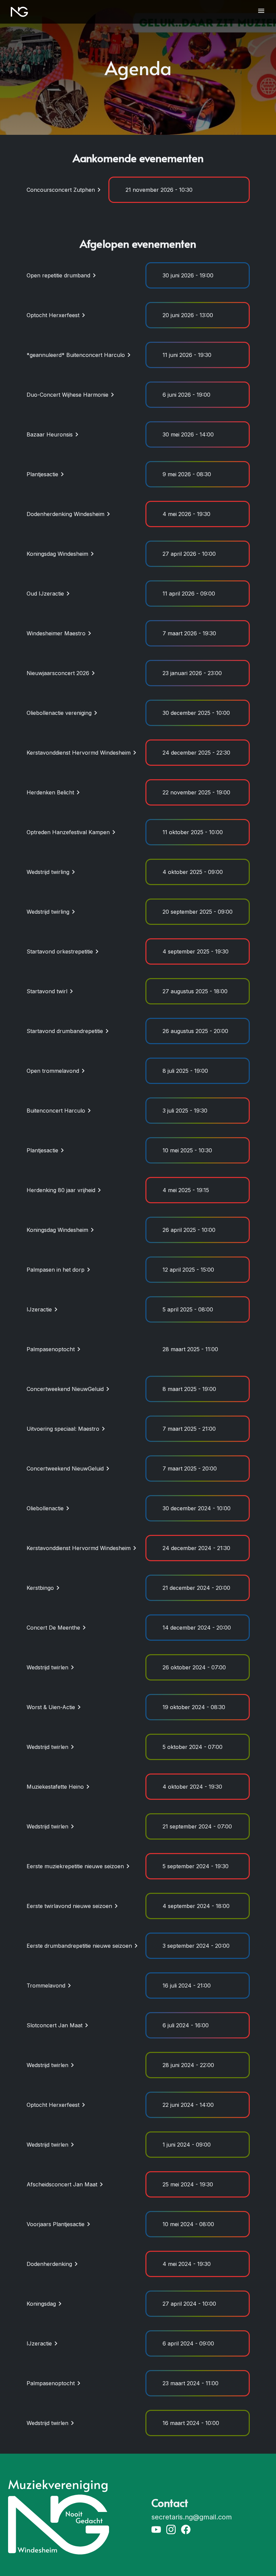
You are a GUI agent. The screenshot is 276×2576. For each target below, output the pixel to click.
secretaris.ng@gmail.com (192, 2517)
